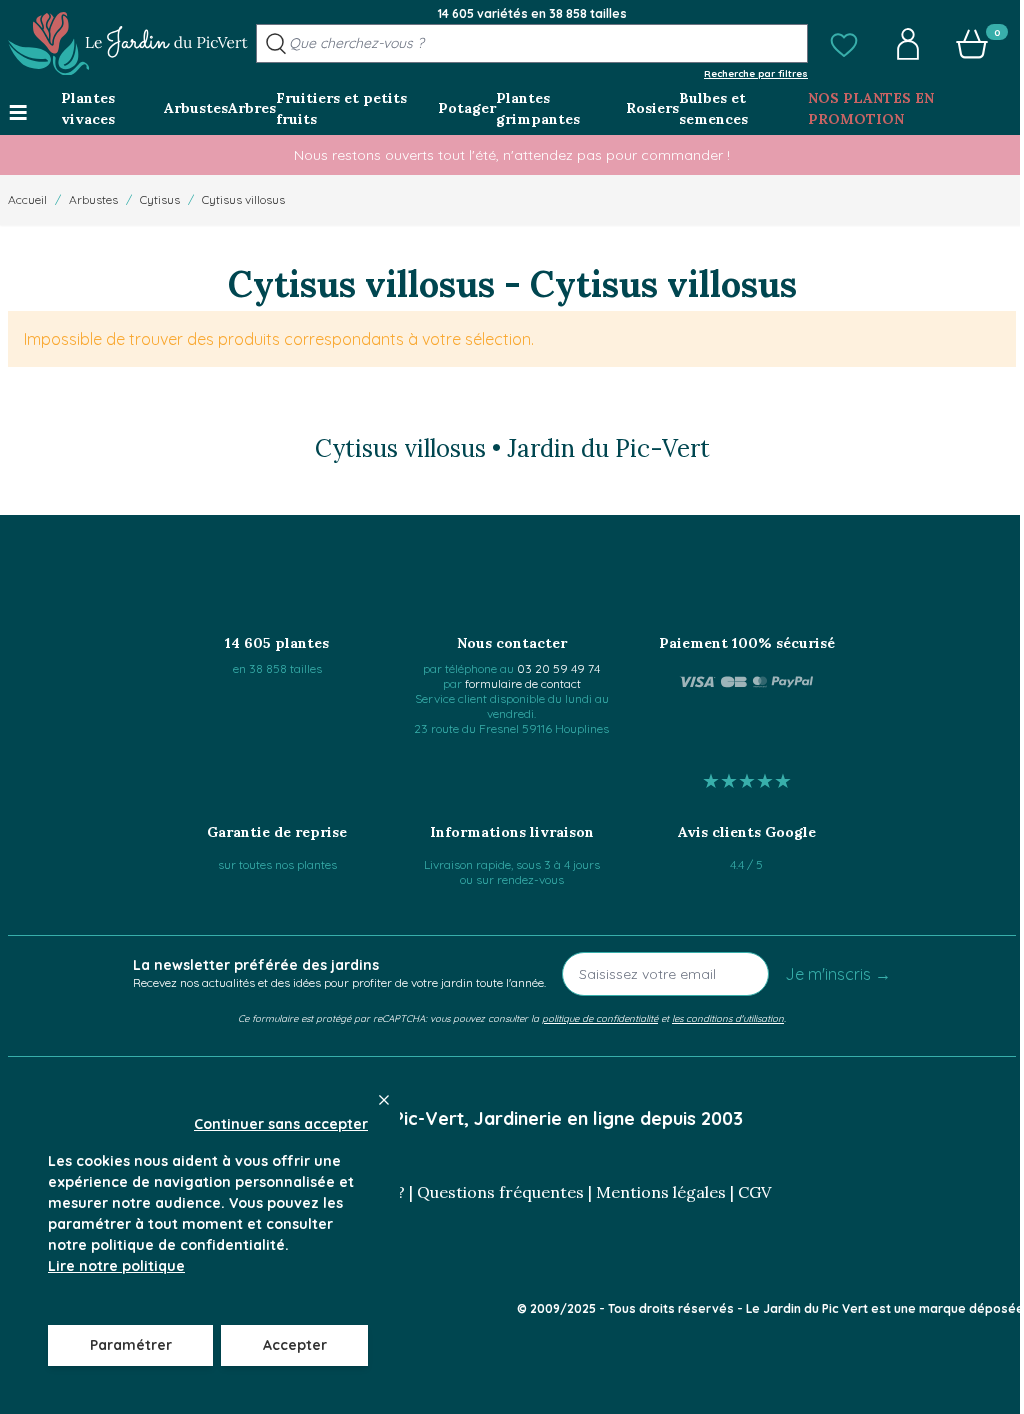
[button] (844, 44)
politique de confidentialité (600, 1018)
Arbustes (93, 199)
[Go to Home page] (128, 44)
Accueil (27, 199)
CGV (754, 1192)
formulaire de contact (523, 683)
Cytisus (160, 199)
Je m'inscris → (838, 974)
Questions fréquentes (500, 1192)
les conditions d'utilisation (728, 1018)
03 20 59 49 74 (558, 668)
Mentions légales (661, 1192)
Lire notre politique (116, 1266)
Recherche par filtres (756, 73)
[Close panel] (384, 1100)
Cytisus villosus (243, 199)
